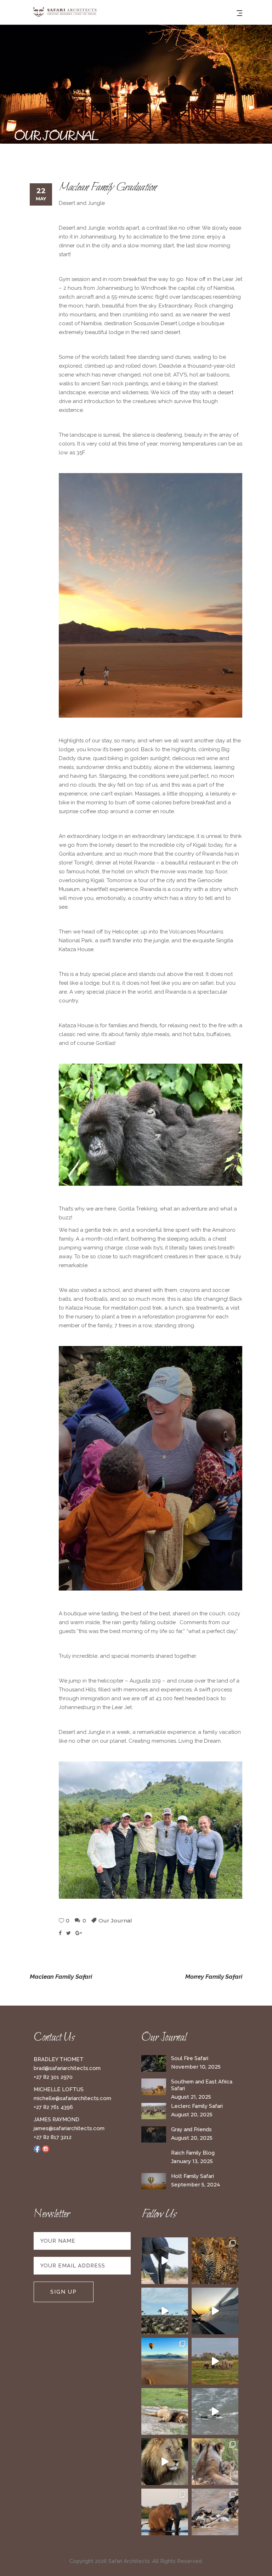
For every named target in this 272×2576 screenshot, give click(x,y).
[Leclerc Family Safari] (154, 2111)
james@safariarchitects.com (69, 2128)
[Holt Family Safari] (154, 2181)
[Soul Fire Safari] (154, 2063)
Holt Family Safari (192, 2176)
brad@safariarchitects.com (67, 2068)
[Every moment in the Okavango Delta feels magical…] (165, 2512)
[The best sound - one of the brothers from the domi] (165, 2462)
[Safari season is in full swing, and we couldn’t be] (215, 2261)
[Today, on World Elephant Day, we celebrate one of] (165, 2261)
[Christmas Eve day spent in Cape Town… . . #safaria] (215, 2411)
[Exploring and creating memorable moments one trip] (165, 2311)
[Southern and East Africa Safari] (154, 2087)
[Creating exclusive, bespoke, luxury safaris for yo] (215, 2311)
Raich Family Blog (193, 2153)
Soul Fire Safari (190, 2058)
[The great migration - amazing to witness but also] (215, 2512)
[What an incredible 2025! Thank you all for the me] (215, 2361)
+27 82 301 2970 (53, 2077)
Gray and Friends (191, 2129)
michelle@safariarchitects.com (72, 2098)
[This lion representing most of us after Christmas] (165, 2411)
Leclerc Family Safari (197, 2106)
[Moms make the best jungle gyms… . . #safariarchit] (215, 2462)
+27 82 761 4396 (53, 2107)
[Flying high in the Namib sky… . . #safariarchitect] (165, 2361)
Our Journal (115, 1920)
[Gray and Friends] (154, 2135)
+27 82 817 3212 (53, 2137)
